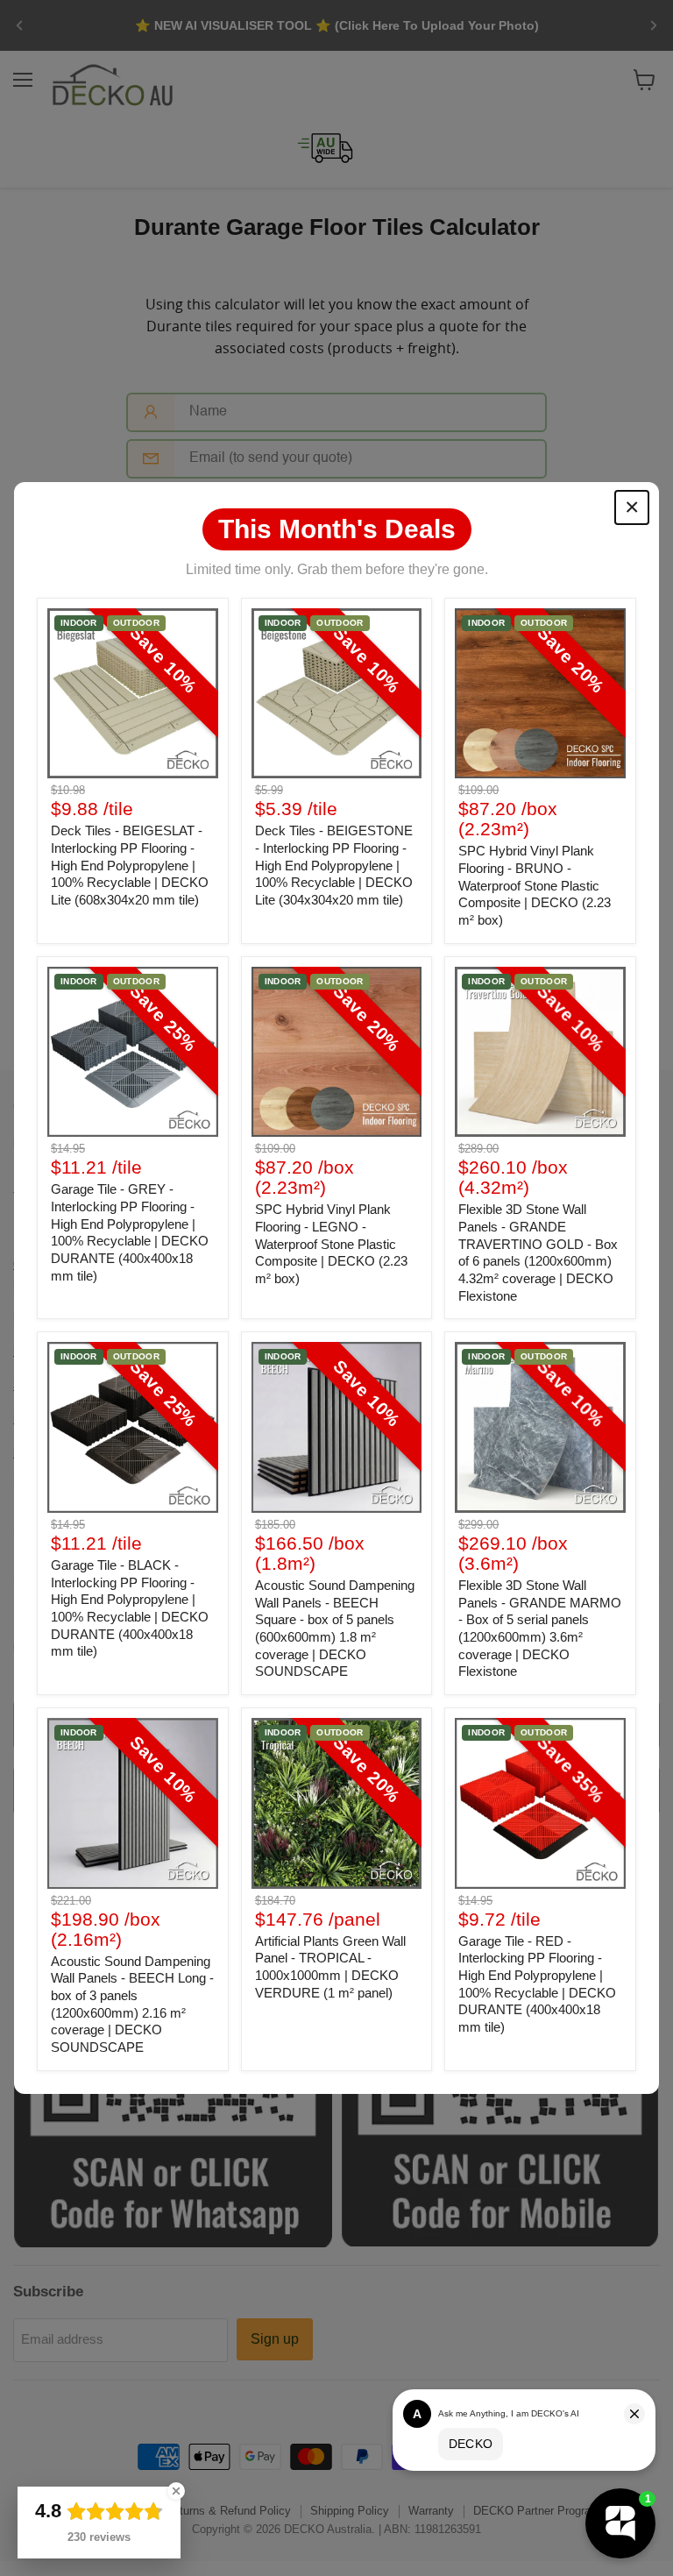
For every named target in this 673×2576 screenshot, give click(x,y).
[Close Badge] (176, 2491)
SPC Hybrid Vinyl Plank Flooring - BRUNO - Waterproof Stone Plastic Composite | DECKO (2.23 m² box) (535, 885)
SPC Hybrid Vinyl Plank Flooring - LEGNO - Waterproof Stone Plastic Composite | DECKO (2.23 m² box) (331, 1244)
